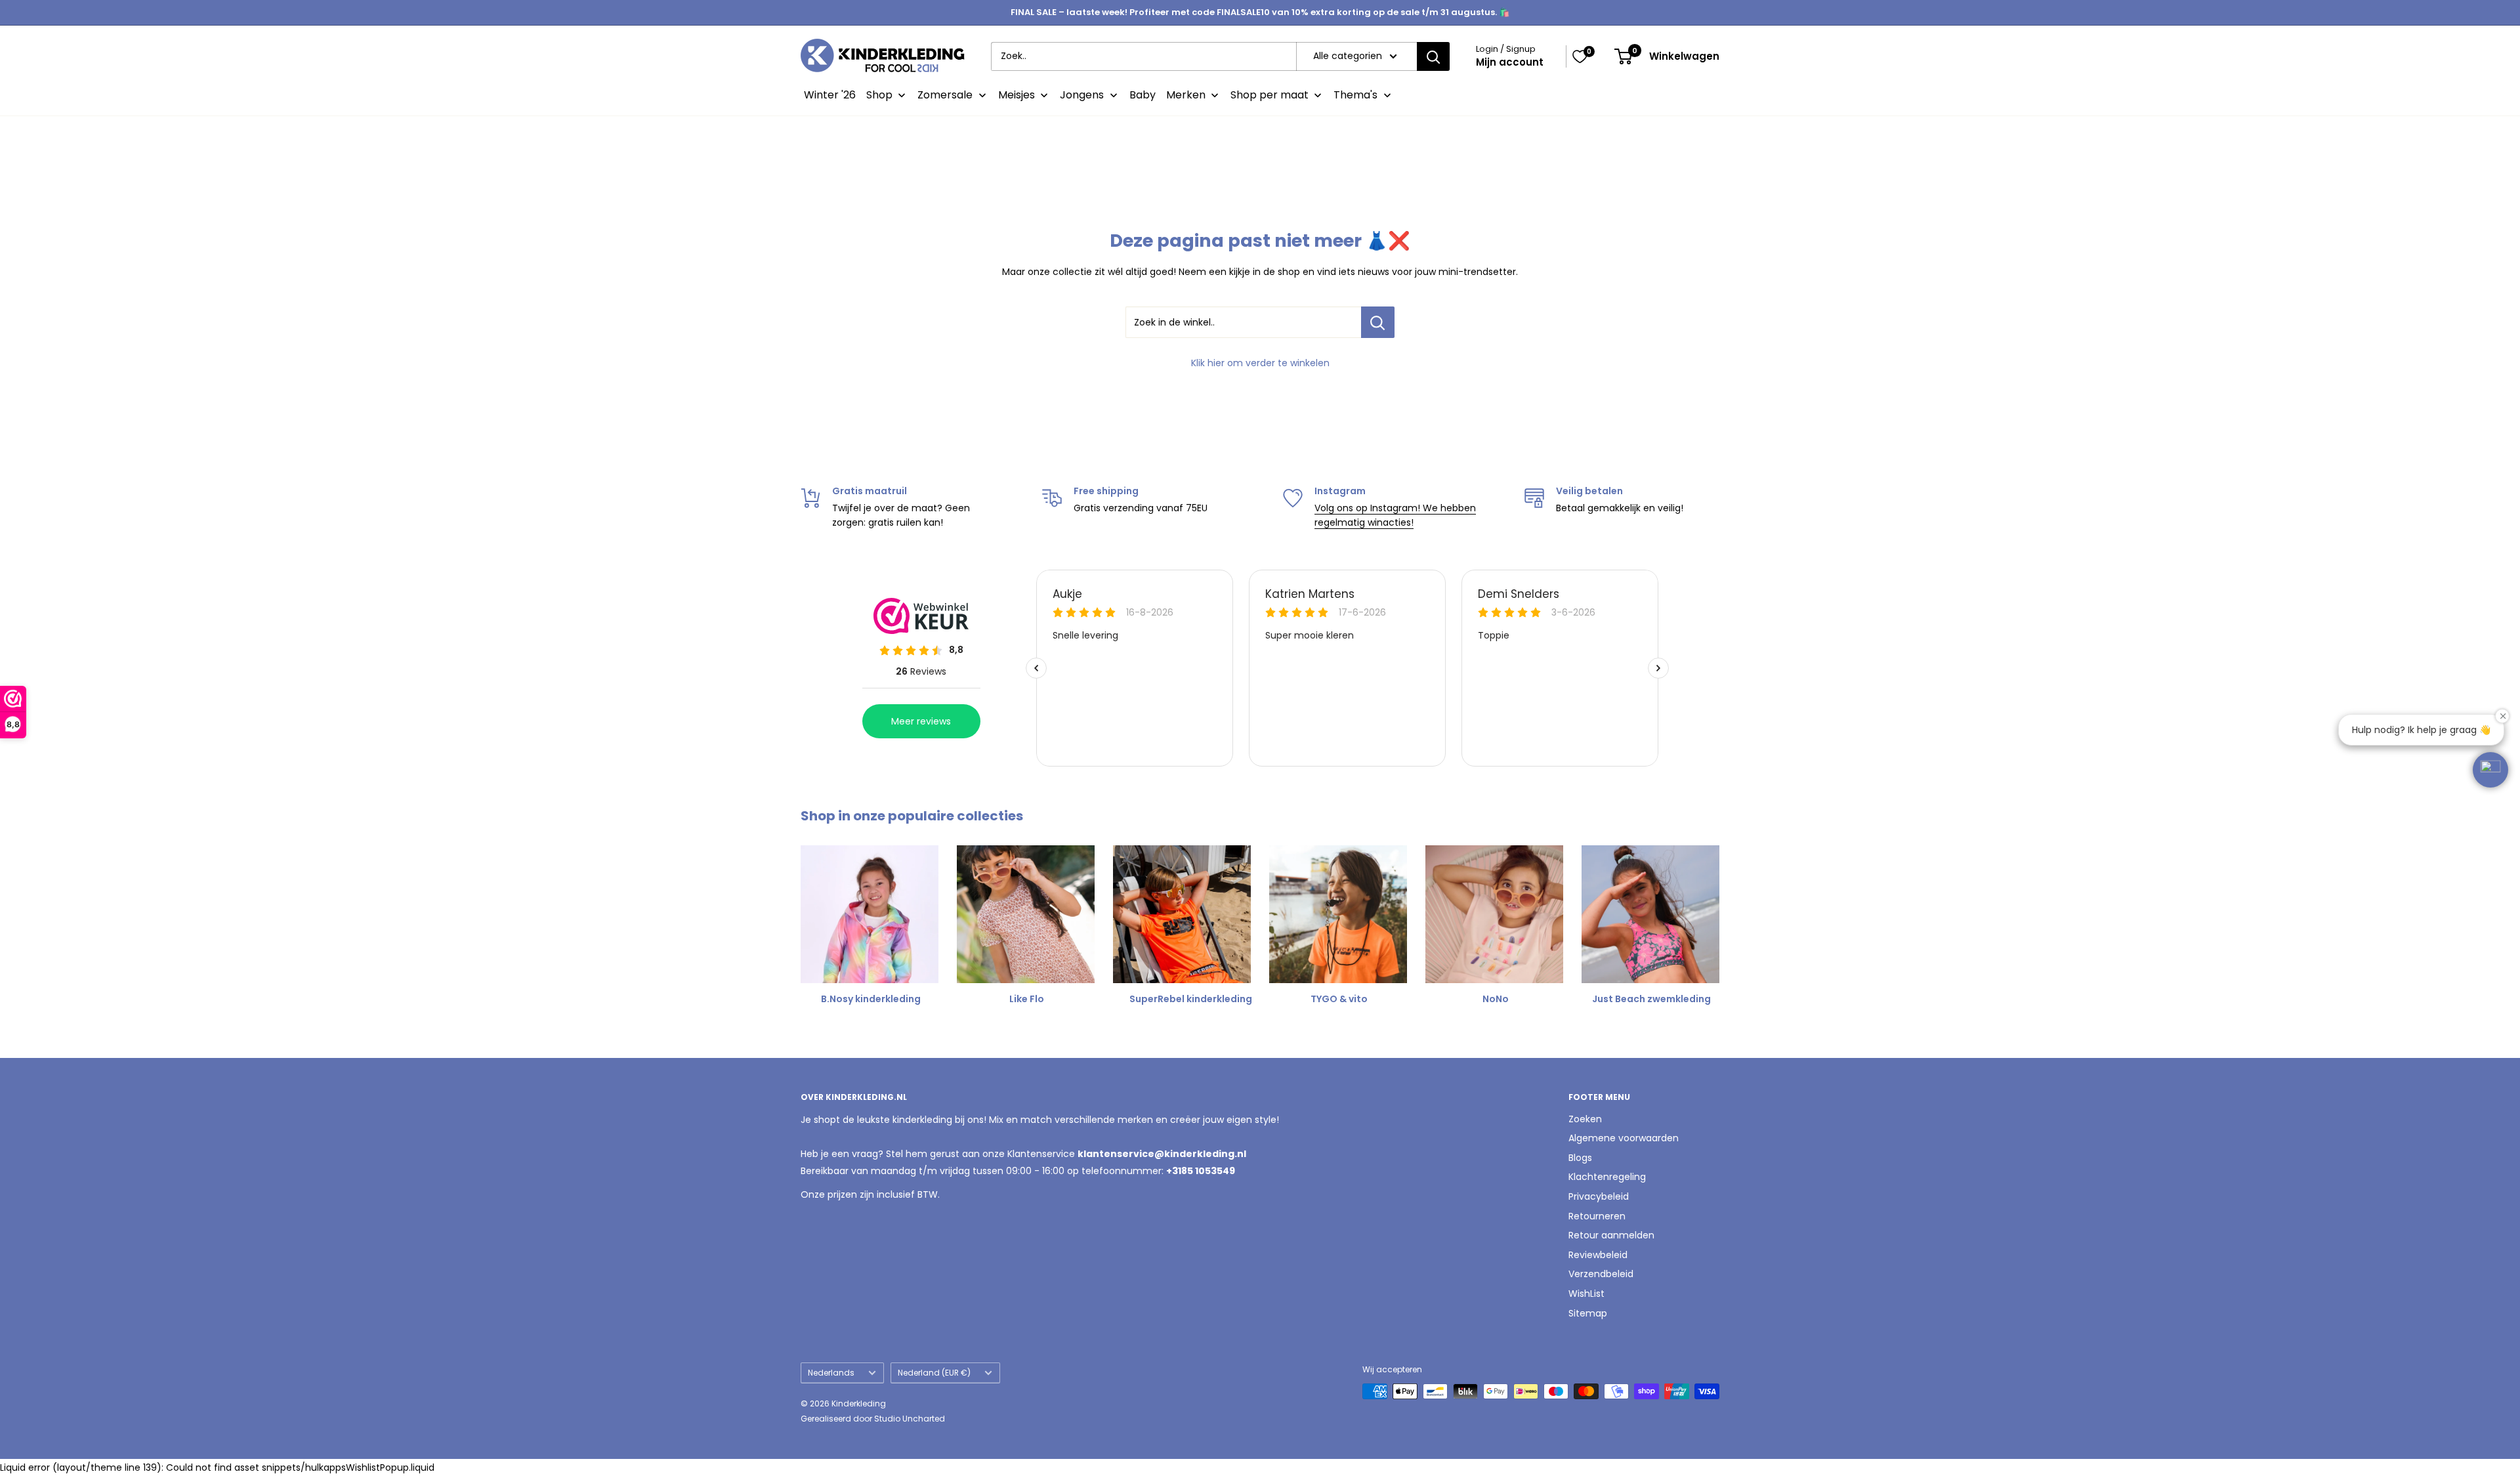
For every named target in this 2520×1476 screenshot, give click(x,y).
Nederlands (831, 1373)
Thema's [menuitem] (1355, 95)
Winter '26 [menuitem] (830, 95)
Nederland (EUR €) (934, 1373)
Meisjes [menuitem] (1017, 95)
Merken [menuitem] (1186, 95)
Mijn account (1510, 62)
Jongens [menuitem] (1082, 95)
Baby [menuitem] (1143, 95)
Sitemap (1588, 1313)
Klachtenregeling (1607, 1177)
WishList (1586, 1294)
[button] (2490, 770)
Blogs (1580, 1158)
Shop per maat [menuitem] (1270, 95)
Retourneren (1597, 1216)
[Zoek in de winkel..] (1378, 322)
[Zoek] (1433, 56)
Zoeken (1585, 1119)
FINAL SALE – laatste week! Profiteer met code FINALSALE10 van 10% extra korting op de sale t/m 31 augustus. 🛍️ (1260, 12)
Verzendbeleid (1601, 1274)
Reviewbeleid (1598, 1255)
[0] (1580, 56)
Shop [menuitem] (879, 95)
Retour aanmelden (1611, 1235)
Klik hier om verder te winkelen (1260, 363)
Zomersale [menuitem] (945, 95)
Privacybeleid (1599, 1196)
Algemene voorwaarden (1624, 1138)
